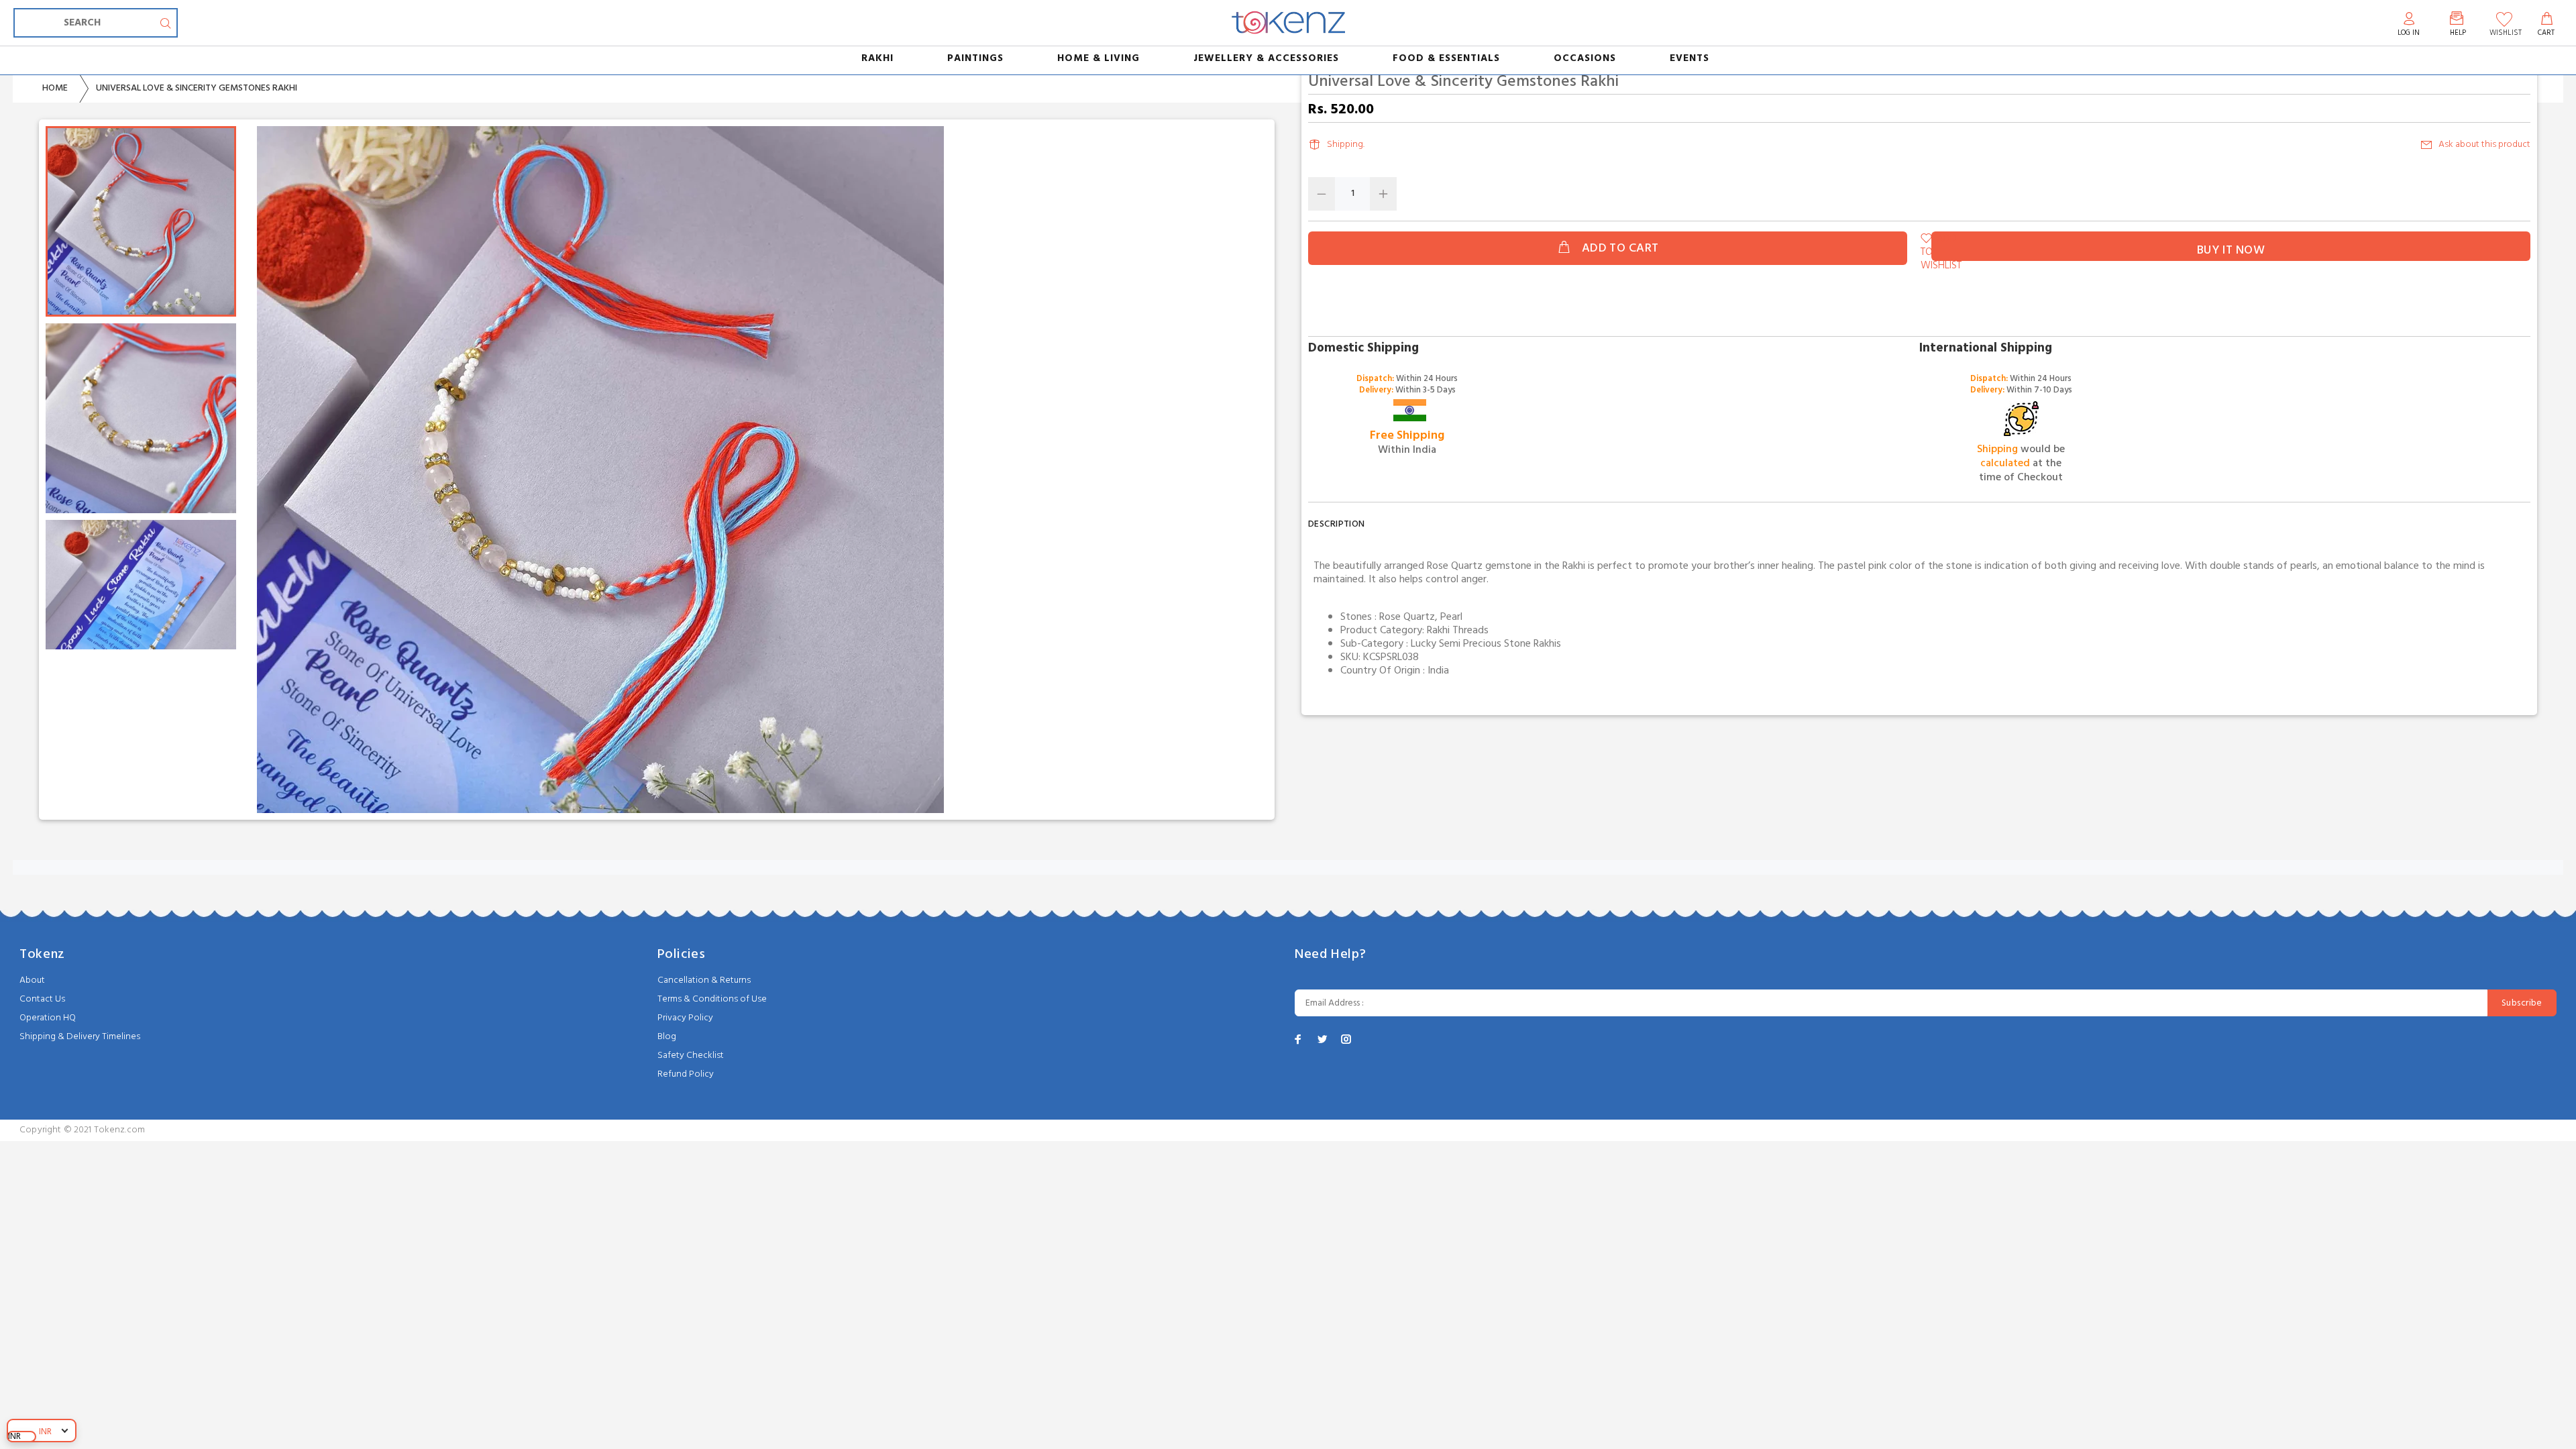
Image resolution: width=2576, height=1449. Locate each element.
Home (55, 88)
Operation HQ (48, 1018)
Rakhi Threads (1458, 631)
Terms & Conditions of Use (712, 999)
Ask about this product (2484, 145)
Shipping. (1346, 145)
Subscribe (2522, 1003)
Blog (667, 1037)
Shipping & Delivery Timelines (80, 1037)
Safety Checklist (691, 1056)
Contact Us (42, 999)
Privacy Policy (685, 1018)
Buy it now (2231, 251)
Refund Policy (686, 1074)
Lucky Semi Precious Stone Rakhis (1486, 644)
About (32, 980)
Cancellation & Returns (704, 980)
